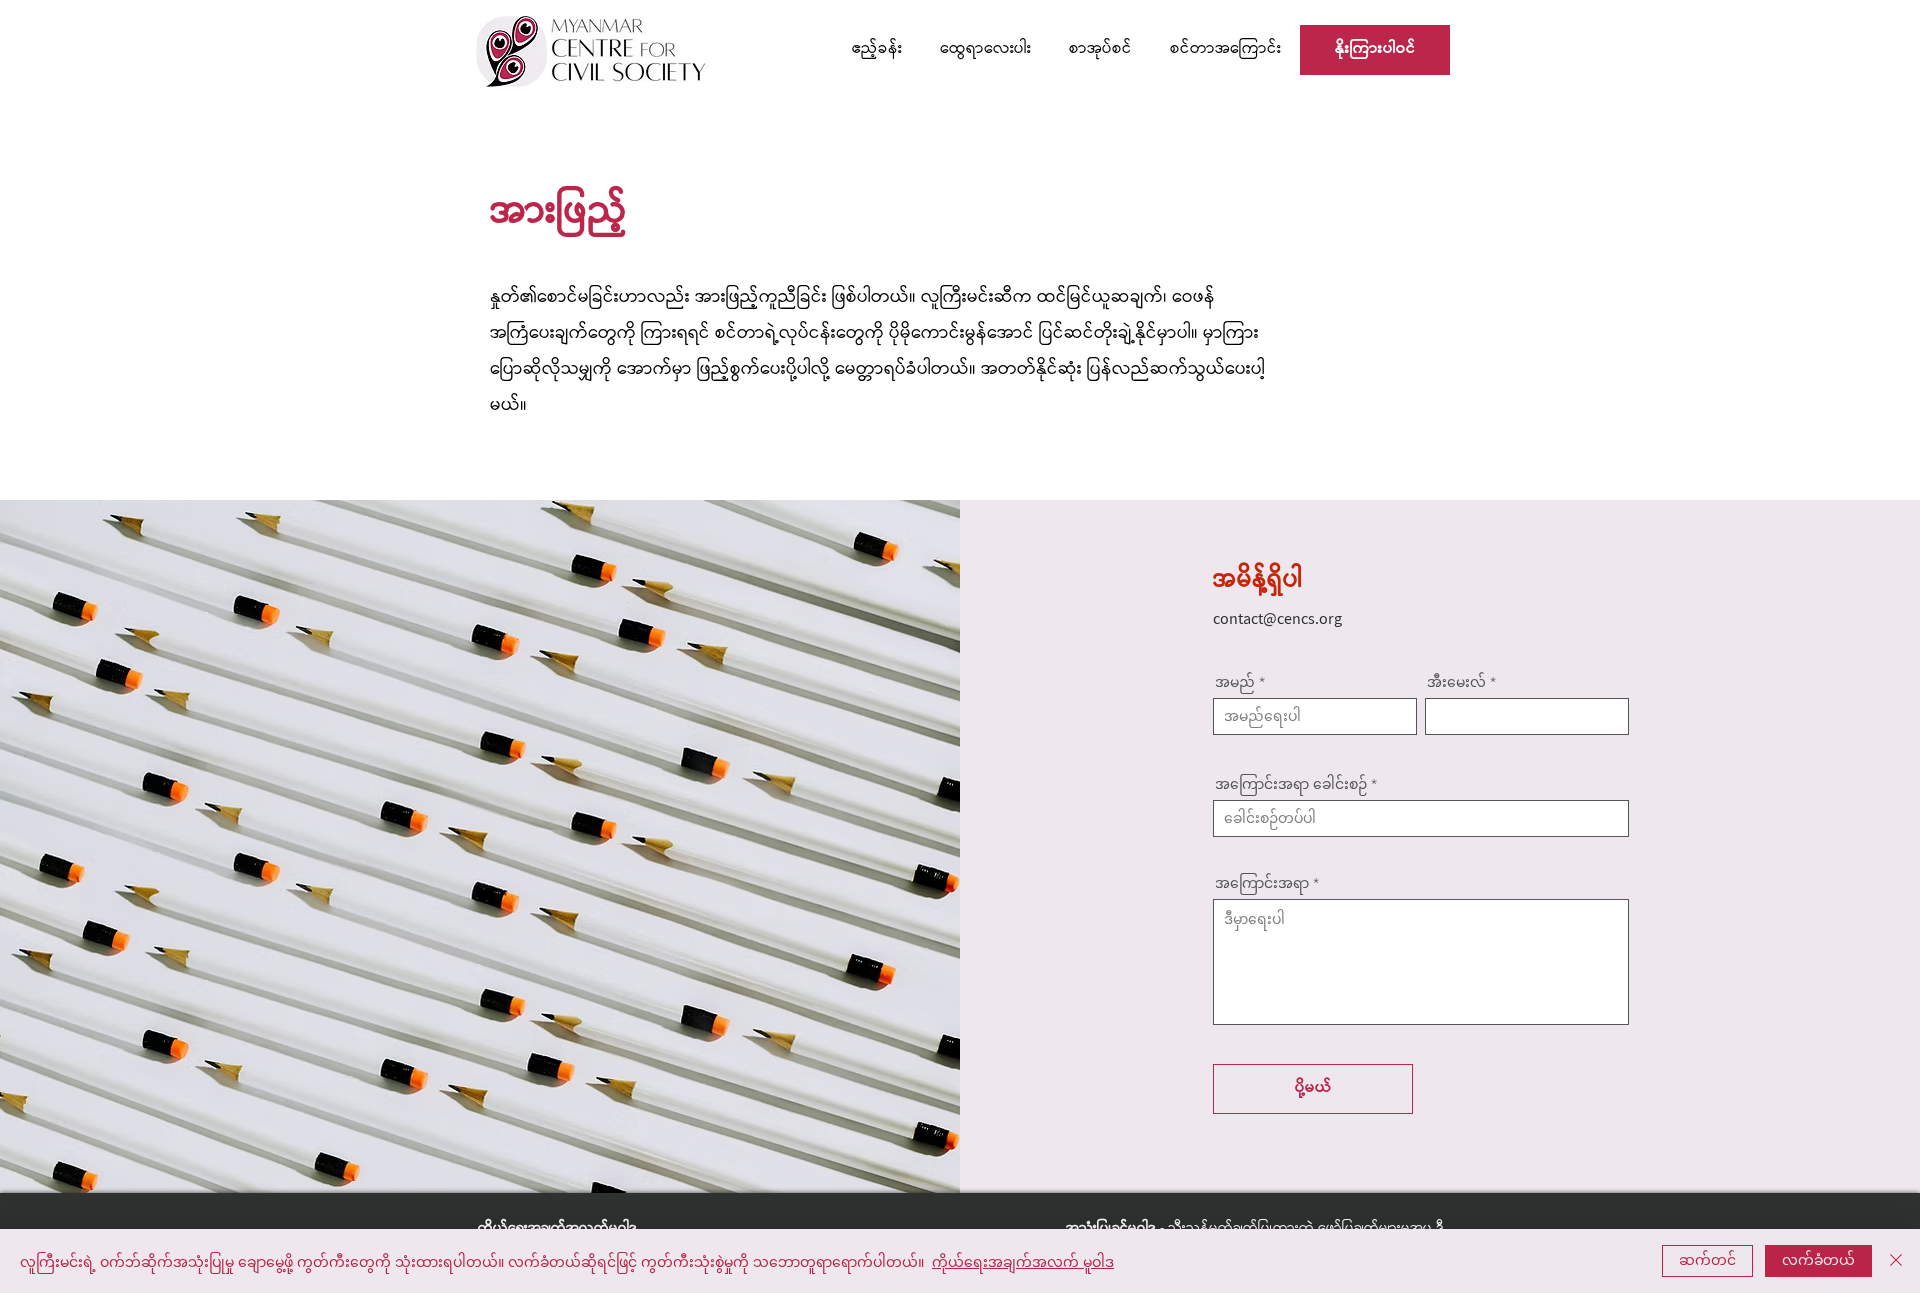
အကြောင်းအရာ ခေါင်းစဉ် (1291, 784)
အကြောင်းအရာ (1262, 883)
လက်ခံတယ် (1818, 1259)
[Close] (1896, 1261)
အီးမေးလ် (1456, 682)
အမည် (1235, 682)
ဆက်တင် (1707, 1259)
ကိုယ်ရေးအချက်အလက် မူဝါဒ (1023, 1261)
